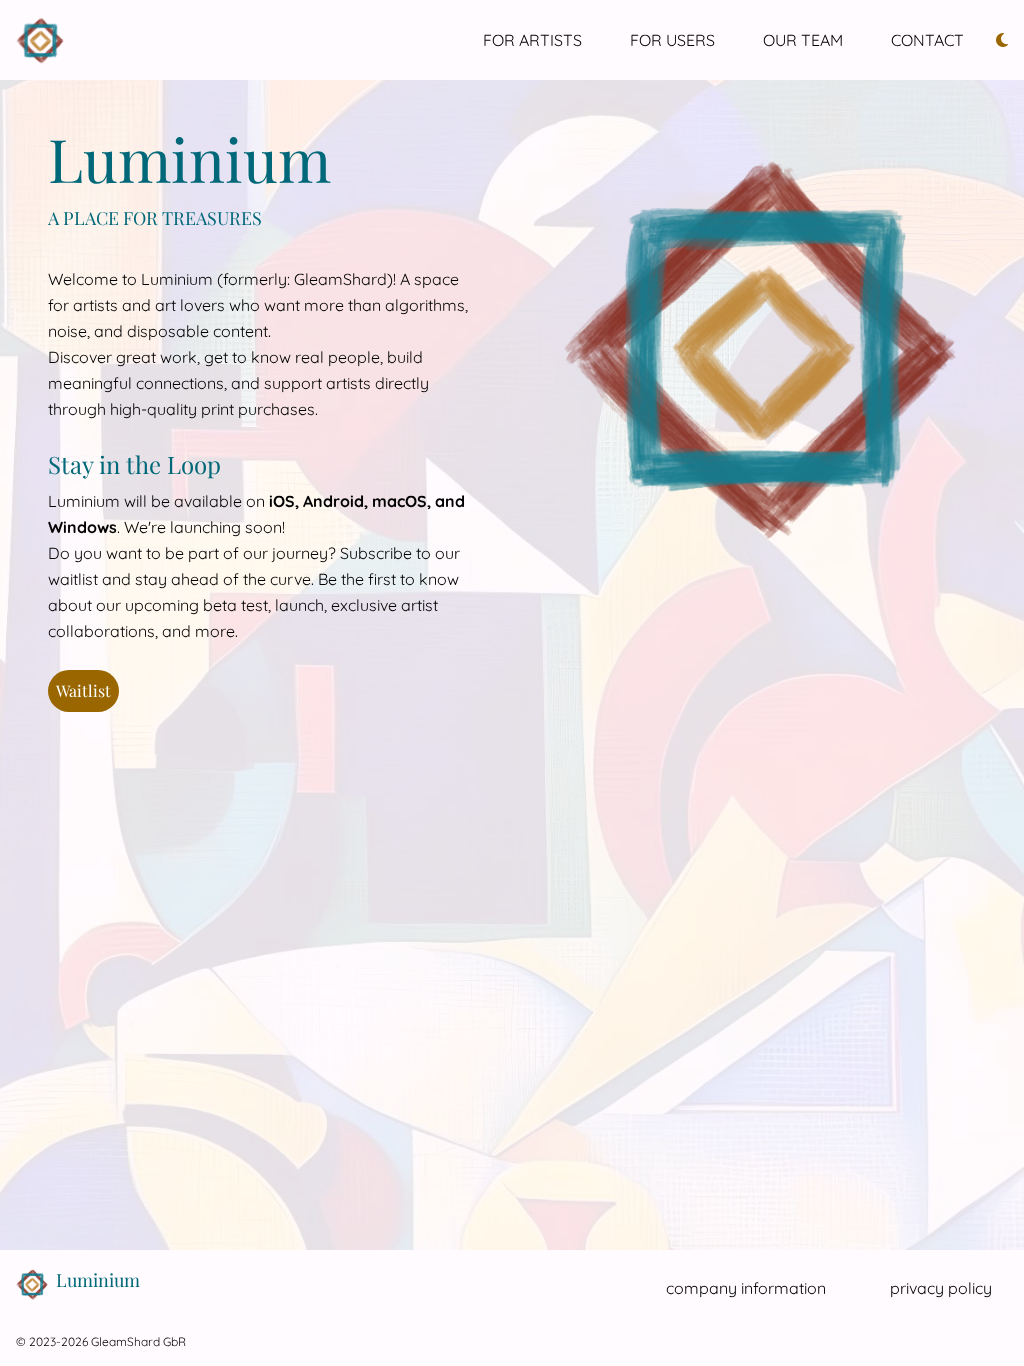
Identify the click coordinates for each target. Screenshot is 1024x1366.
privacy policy (941, 1288)
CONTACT (927, 40)
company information (746, 1288)
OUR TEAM (803, 40)
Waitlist (83, 690)
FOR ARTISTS (532, 40)
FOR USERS (672, 40)
